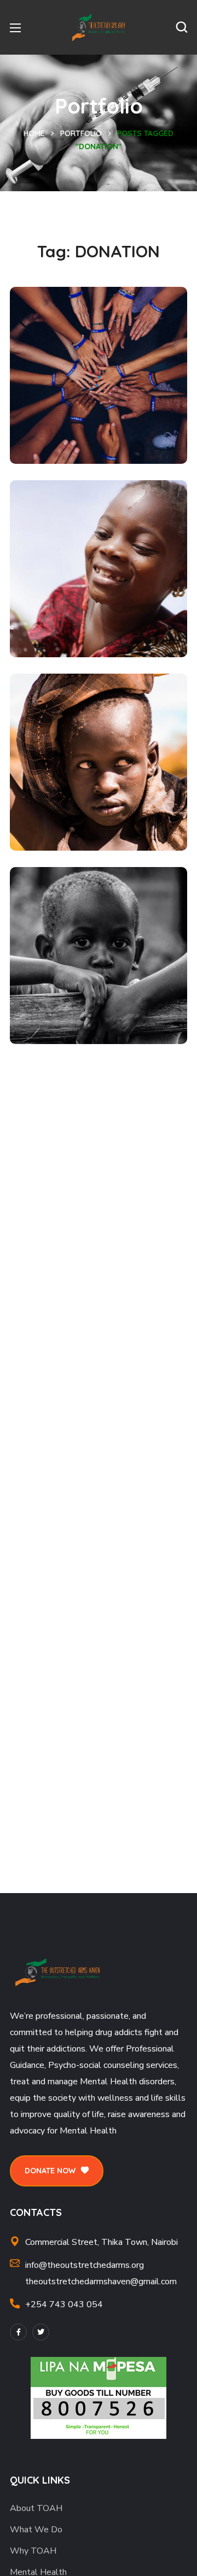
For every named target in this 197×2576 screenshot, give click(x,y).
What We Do (36, 2530)
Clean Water (77, 614)
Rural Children (83, 1001)
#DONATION (62, 439)
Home (34, 133)
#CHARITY (57, 1019)
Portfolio (81, 133)
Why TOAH (33, 2551)
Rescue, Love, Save (98, 421)
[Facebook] (18, 2332)
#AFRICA (55, 633)
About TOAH (36, 2508)
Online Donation (88, 807)
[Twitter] (41, 2332)
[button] (182, 27)
